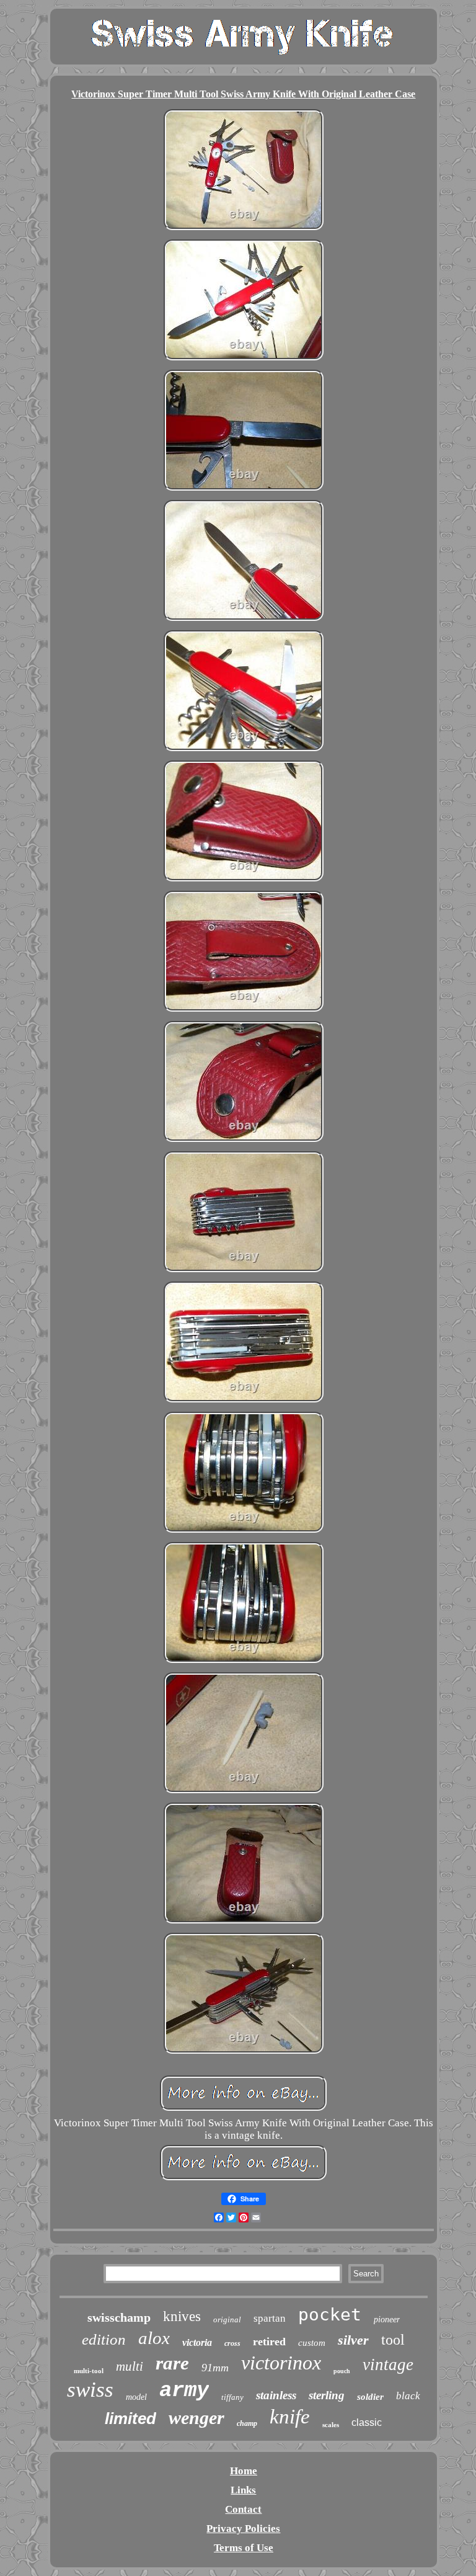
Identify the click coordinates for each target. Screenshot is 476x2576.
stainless (276, 2395)
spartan (270, 2318)
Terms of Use (244, 2548)
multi (130, 2366)
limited (130, 2418)
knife (290, 2417)
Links (243, 2490)
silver (353, 2340)
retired (269, 2342)
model (136, 2397)
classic (367, 2422)
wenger (196, 2418)
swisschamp (119, 2317)
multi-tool (89, 2371)
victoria (197, 2342)
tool (393, 2340)
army (184, 2391)
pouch (342, 2371)
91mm (215, 2368)
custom (312, 2343)
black (408, 2396)
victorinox (281, 2363)
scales (331, 2425)
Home (244, 2471)
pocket (330, 2315)
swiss (90, 2390)
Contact (243, 2509)
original (227, 2320)
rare (172, 2363)
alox (154, 2338)
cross (232, 2343)
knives (182, 2316)
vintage (388, 2364)
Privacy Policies (243, 2529)
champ (247, 2423)
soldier (370, 2397)
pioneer (387, 2320)
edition (104, 2339)
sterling (327, 2395)
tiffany (232, 2397)
